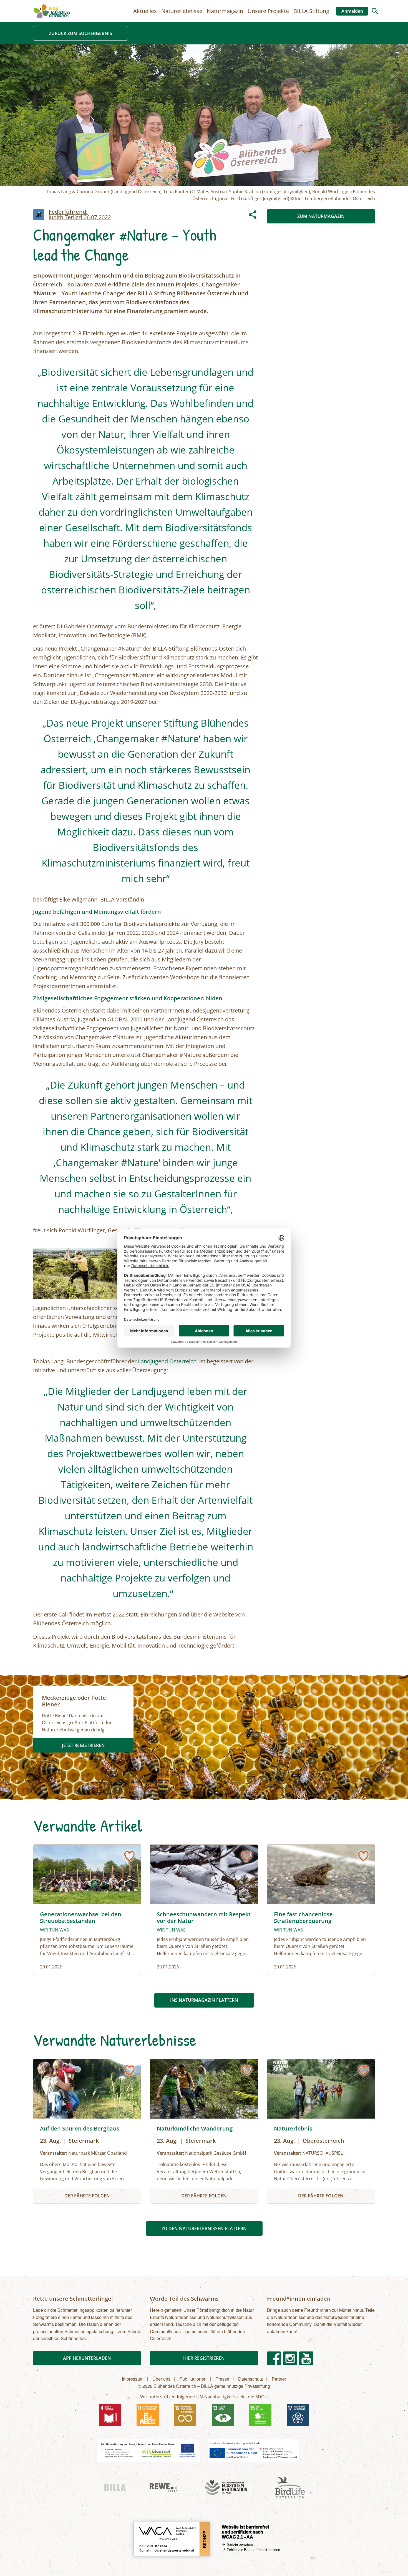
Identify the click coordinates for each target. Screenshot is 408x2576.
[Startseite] (52, 11)
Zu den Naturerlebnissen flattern (204, 2228)
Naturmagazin (225, 11)
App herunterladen (87, 2358)
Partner (279, 2379)
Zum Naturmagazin (321, 216)
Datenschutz (250, 2379)
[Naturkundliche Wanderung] (204, 2131)
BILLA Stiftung (311, 11)
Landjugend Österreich (167, 1361)
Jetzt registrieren (83, 1745)
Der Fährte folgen (87, 2196)
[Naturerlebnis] (321, 2131)
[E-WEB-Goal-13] (223, 2415)
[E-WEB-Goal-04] (110, 2415)
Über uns (161, 2379)
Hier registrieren (204, 2358)
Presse (222, 2379)
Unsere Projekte (268, 11)
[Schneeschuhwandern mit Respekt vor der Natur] (204, 1910)
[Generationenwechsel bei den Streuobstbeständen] (87, 1910)
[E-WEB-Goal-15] (260, 2415)
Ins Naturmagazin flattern (204, 2000)
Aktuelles (145, 11)
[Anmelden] (129, 1856)
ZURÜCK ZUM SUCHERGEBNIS (80, 33)
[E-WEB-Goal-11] (148, 2415)
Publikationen (193, 2379)
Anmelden (352, 11)
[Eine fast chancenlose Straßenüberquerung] (321, 1910)
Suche (375, 11)
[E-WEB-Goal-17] (298, 2415)
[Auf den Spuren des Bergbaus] (87, 2131)
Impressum (133, 2379)
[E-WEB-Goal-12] (185, 2415)
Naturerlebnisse (182, 11)
